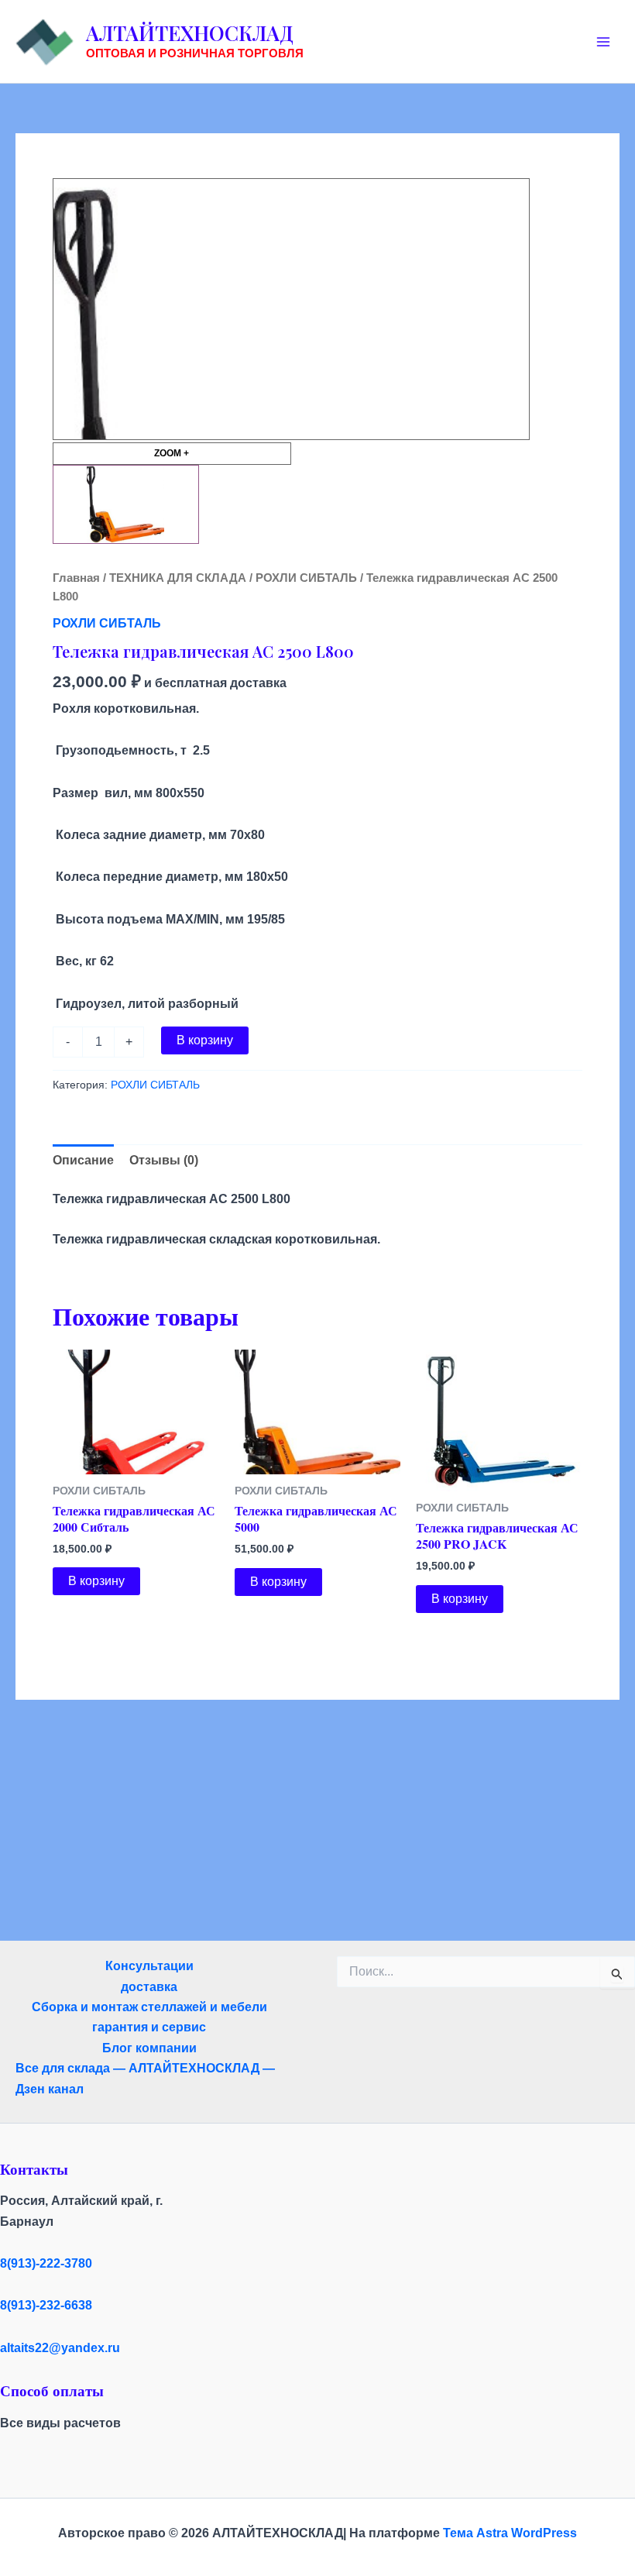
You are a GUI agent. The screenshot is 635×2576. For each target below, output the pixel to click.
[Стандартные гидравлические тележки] (126, 504)
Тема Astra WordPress (510, 2533)
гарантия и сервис (149, 2027)
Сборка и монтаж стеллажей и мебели (149, 2007)
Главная (76, 578)
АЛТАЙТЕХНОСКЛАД (190, 33)
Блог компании (149, 2048)
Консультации (149, 1966)
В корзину (205, 1040)
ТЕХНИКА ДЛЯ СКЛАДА (178, 578)
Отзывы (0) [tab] (164, 1160)
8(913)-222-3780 (46, 2263)
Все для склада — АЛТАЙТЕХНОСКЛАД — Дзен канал (145, 2078)
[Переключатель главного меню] (603, 41)
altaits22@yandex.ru (60, 2348)
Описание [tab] (83, 1160)
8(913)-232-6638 (46, 2305)
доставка (149, 1987)
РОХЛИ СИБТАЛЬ (306, 578)
